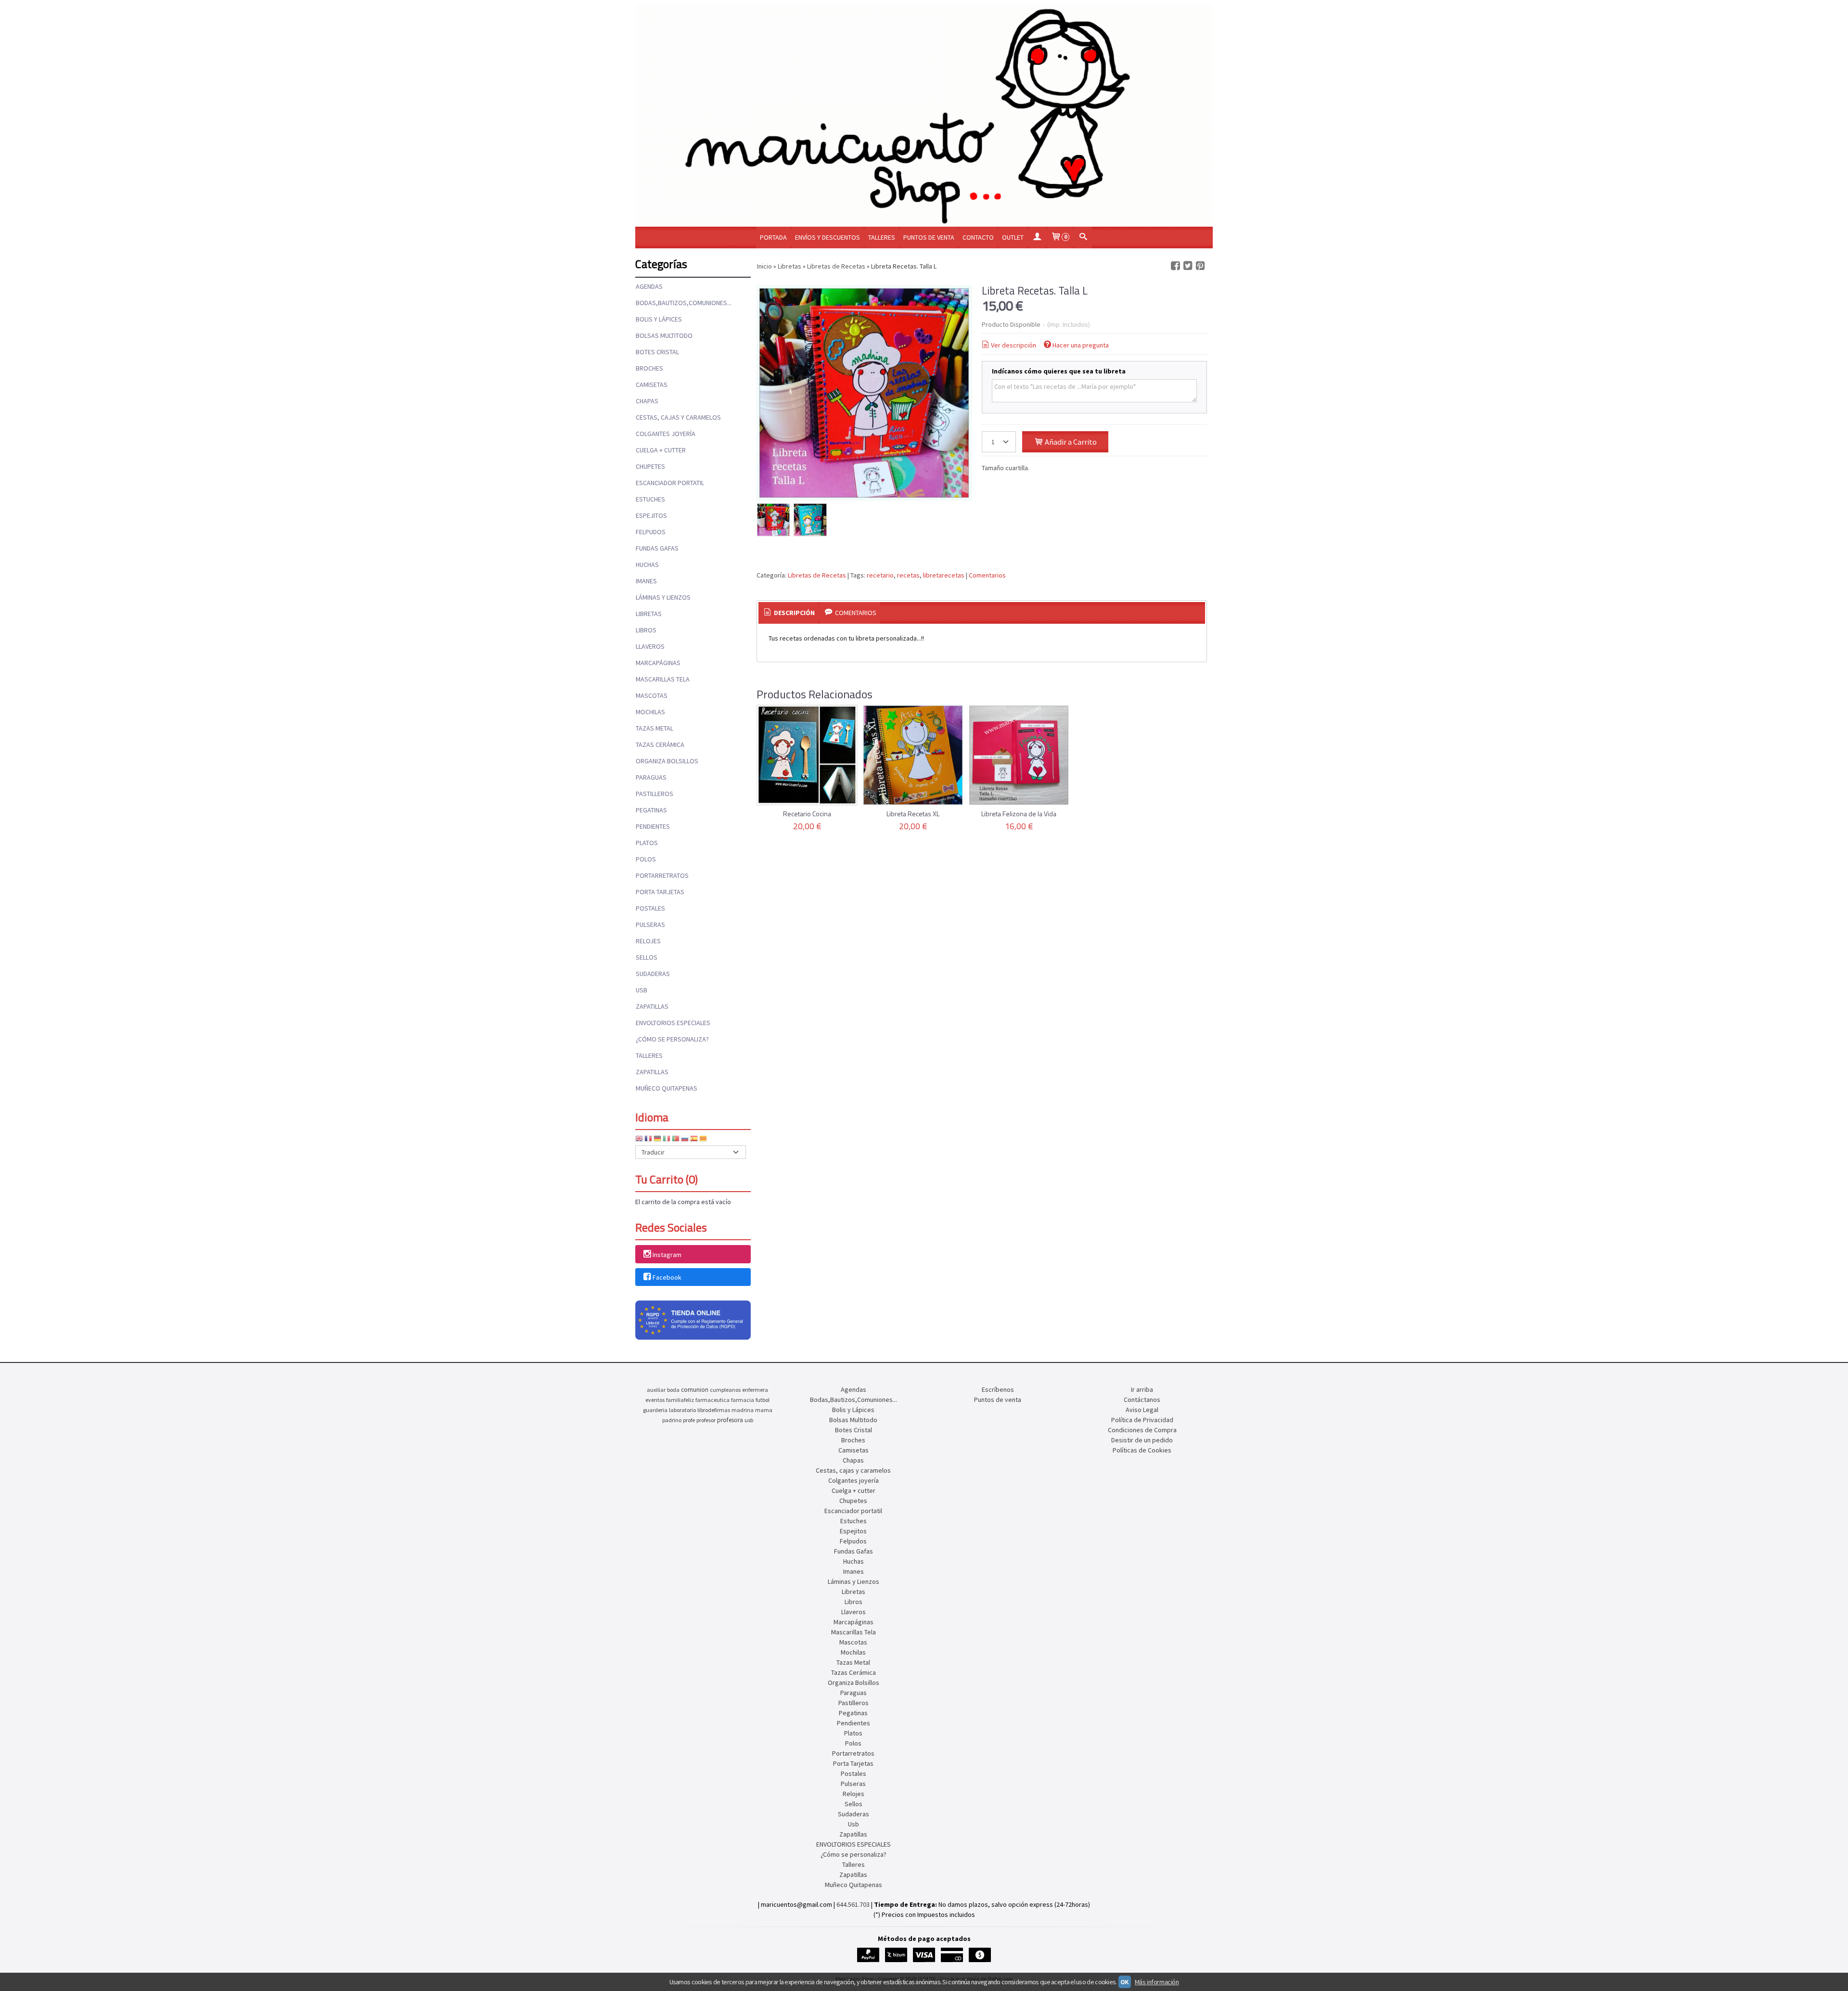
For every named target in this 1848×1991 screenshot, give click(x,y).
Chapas (647, 401)
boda (673, 1390)
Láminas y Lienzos (663, 597)
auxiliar (656, 1390)
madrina (743, 1410)
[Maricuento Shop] (924, 116)
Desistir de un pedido (1142, 1440)
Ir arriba (1142, 1389)
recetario (880, 575)
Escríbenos (998, 1389)
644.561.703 (853, 1904)
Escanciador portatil (670, 483)
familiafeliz (680, 1400)
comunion (695, 1390)
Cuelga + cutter (661, 450)
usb (749, 1420)
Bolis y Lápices (659, 319)
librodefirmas (714, 1410)
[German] (657, 1140)
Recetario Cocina (807, 814)
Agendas (649, 286)
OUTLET (1013, 237)
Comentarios (987, 575)
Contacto (978, 237)
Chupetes (650, 466)
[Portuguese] (676, 1140)
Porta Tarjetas (660, 892)
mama (764, 1410)
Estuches (650, 499)
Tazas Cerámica (660, 745)
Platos (647, 843)
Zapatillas (652, 1006)
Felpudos (651, 532)
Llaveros (650, 646)
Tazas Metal (654, 728)
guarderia (655, 1410)
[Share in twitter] (1188, 266)
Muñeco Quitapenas (667, 1088)
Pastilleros (654, 794)
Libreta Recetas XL (913, 814)
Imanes (646, 581)
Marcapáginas (658, 663)
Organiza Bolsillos (667, 761)
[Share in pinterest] (1200, 266)
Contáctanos (1142, 1400)
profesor (706, 1420)
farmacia (743, 1400)
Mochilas (650, 712)
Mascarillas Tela (663, 679)
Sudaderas (653, 974)
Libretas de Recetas (817, 575)
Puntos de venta (929, 237)
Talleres (882, 237)
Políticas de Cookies (1142, 1450)
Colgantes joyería (666, 434)
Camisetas (652, 385)
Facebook (667, 1277)
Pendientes (653, 826)
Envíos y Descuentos (828, 237)
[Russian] (685, 1140)
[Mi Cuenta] (1037, 238)
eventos (655, 1400)
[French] (648, 1140)
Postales (650, 908)
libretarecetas (944, 575)
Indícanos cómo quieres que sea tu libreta (1059, 371)
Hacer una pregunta (1081, 345)
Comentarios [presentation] (855, 613)
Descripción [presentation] (794, 613)
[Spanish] (694, 1140)
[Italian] (667, 1140)
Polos (646, 859)
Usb (642, 990)
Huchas (647, 565)
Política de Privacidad (1142, 1420)
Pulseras (650, 925)
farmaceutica (712, 1400)
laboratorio (682, 1410)
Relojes (648, 941)
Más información (1157, 1982)
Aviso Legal (1142, 1410)
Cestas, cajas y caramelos (678, 417)
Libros (646, 630)
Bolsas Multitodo (664, 335)
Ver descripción (1014, 345)
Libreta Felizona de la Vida (1019, 814)
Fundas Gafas (657, 548)
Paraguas (651, 777)
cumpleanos (725, 1390)
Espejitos (651, 515)
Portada (773, 237)
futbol (763, 1400)
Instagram (667, 1255)
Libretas (649, 614)
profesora (730, 1420)
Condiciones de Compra (1142, 1430)
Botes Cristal (657, 352)
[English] (639, 1140)
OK (1125, 1982)
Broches (649, 368)
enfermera (755, 1390)
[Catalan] (704, 1140)
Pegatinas (651, 810)
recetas (908, 575)
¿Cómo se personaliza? (672, 1039)
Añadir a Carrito (1070, 442)
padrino (672, 1420)
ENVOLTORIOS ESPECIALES (673, 1023)
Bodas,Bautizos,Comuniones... (684, 303)
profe (689, 1420)
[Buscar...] (1083, 238)
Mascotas (652, 695)
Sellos (647, 957)
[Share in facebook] (1175, 266)
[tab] (789, 613)
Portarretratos (662, 875)
